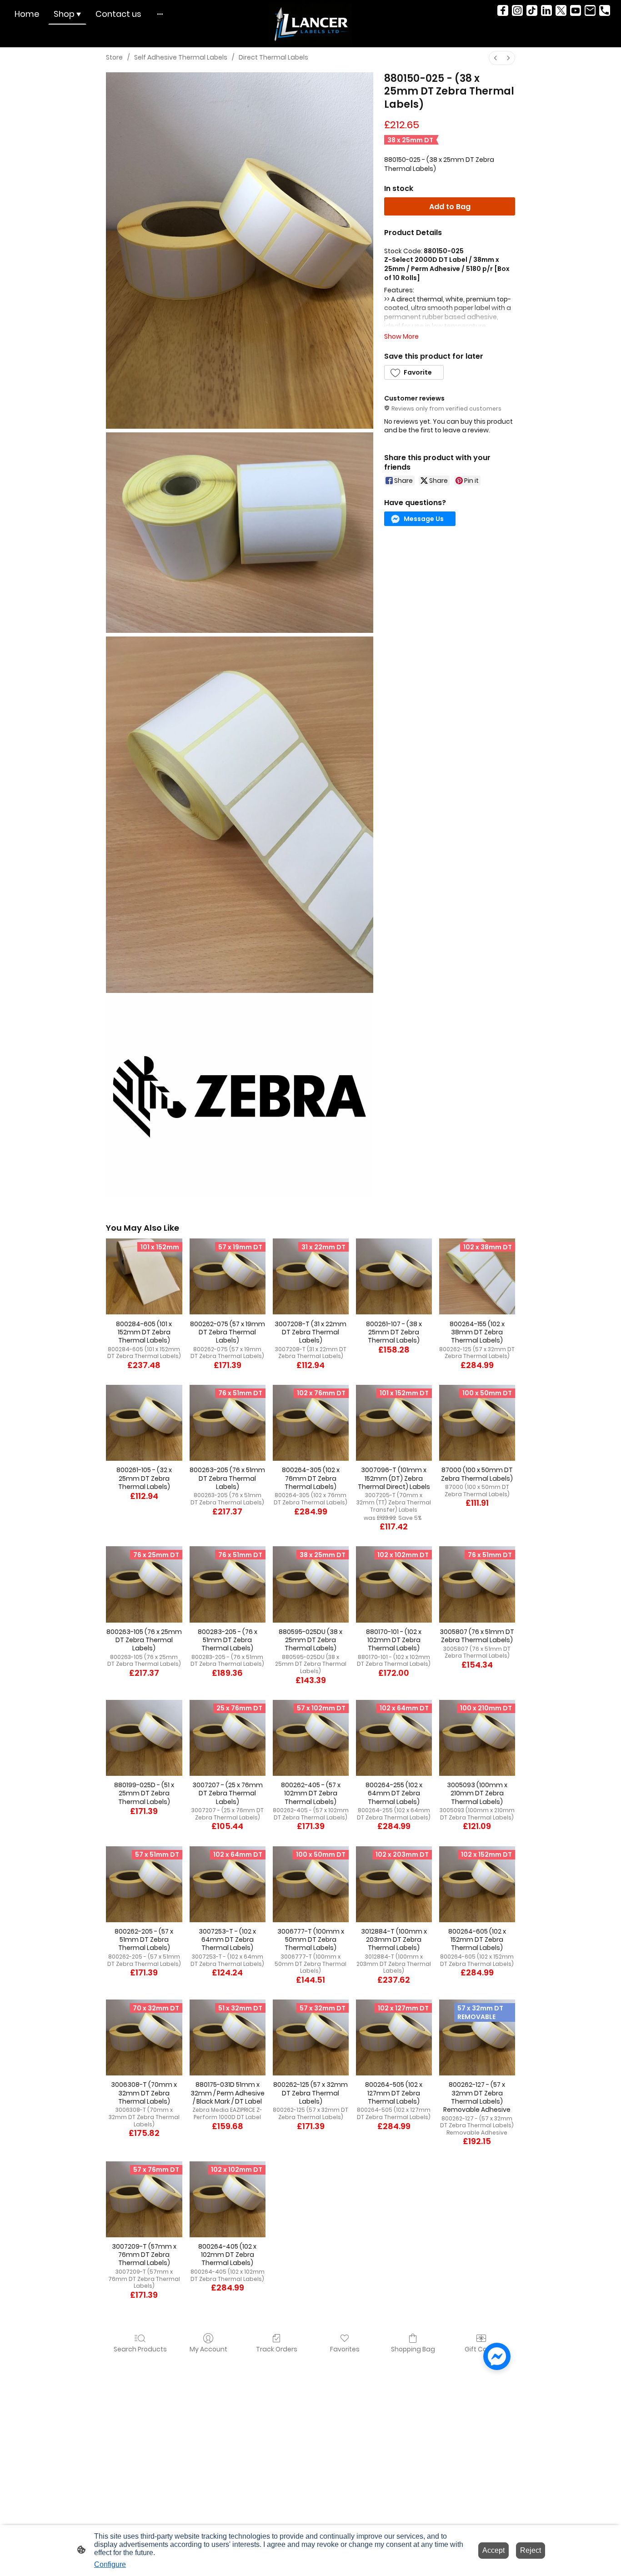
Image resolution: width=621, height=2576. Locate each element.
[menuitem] (496, 58)
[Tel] (605, 10)
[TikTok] (532, 10)
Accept (493, 2550)
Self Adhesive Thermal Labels (181, 57)
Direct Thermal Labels (273, 57)
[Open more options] (160, 14)
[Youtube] (576, 10)
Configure (110, 2564)
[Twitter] (561, 10)
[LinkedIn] (546, 10)
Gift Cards (481, 2349)
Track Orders (277, 2349)
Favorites (345, 2349)
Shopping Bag (413, 2349)
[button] (414, 372)
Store (114, 57)
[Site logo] (311, 24)
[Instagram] (517, 10)
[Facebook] (503, 10)
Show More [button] (401, 336)
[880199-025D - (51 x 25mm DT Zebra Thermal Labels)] (144, 1738)
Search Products (140, 2349)
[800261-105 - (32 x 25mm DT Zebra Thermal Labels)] (144, 1423)
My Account (208, 2349)
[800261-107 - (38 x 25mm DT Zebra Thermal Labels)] (394, 1276)
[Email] (590, 10)
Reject (531, 2550)
